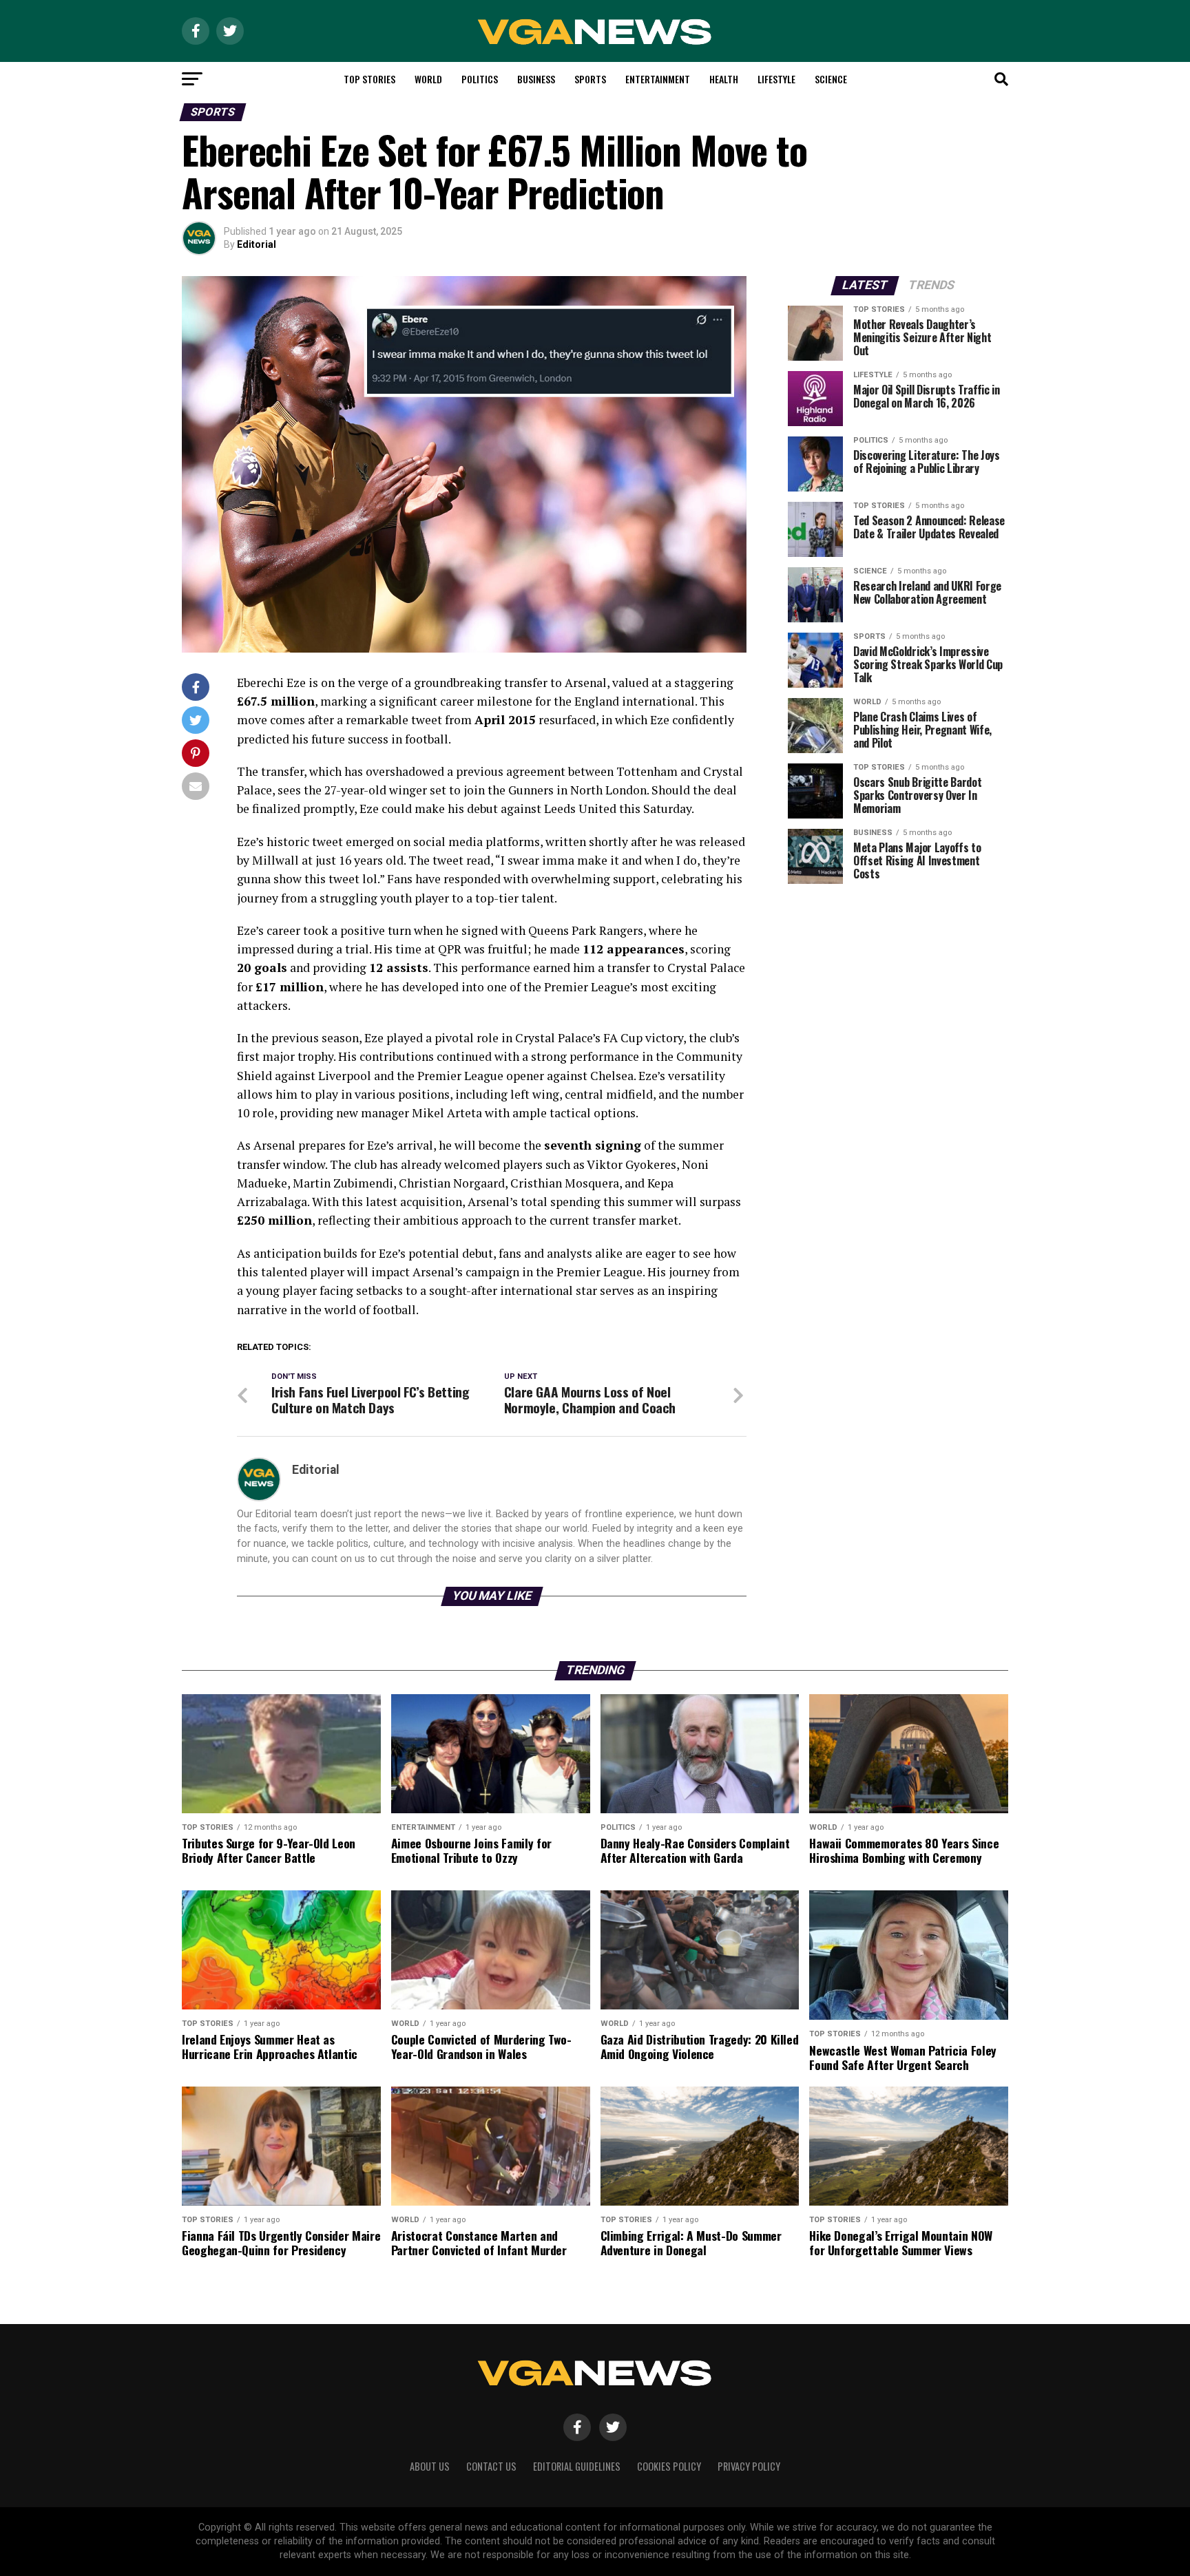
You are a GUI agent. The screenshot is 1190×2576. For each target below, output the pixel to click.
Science (831, 79)
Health (724, 79)
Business (536, 79)
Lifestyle (776, 79)
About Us (430, 2466)
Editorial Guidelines (577, 2466)
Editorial (257, 244)
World (428, 79)
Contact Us (491, 2466)
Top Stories (369, 79)
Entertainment (658, 79)
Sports (590, 79)
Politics (480, 79)
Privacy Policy (749, 2466)
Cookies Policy (669, 2466)
